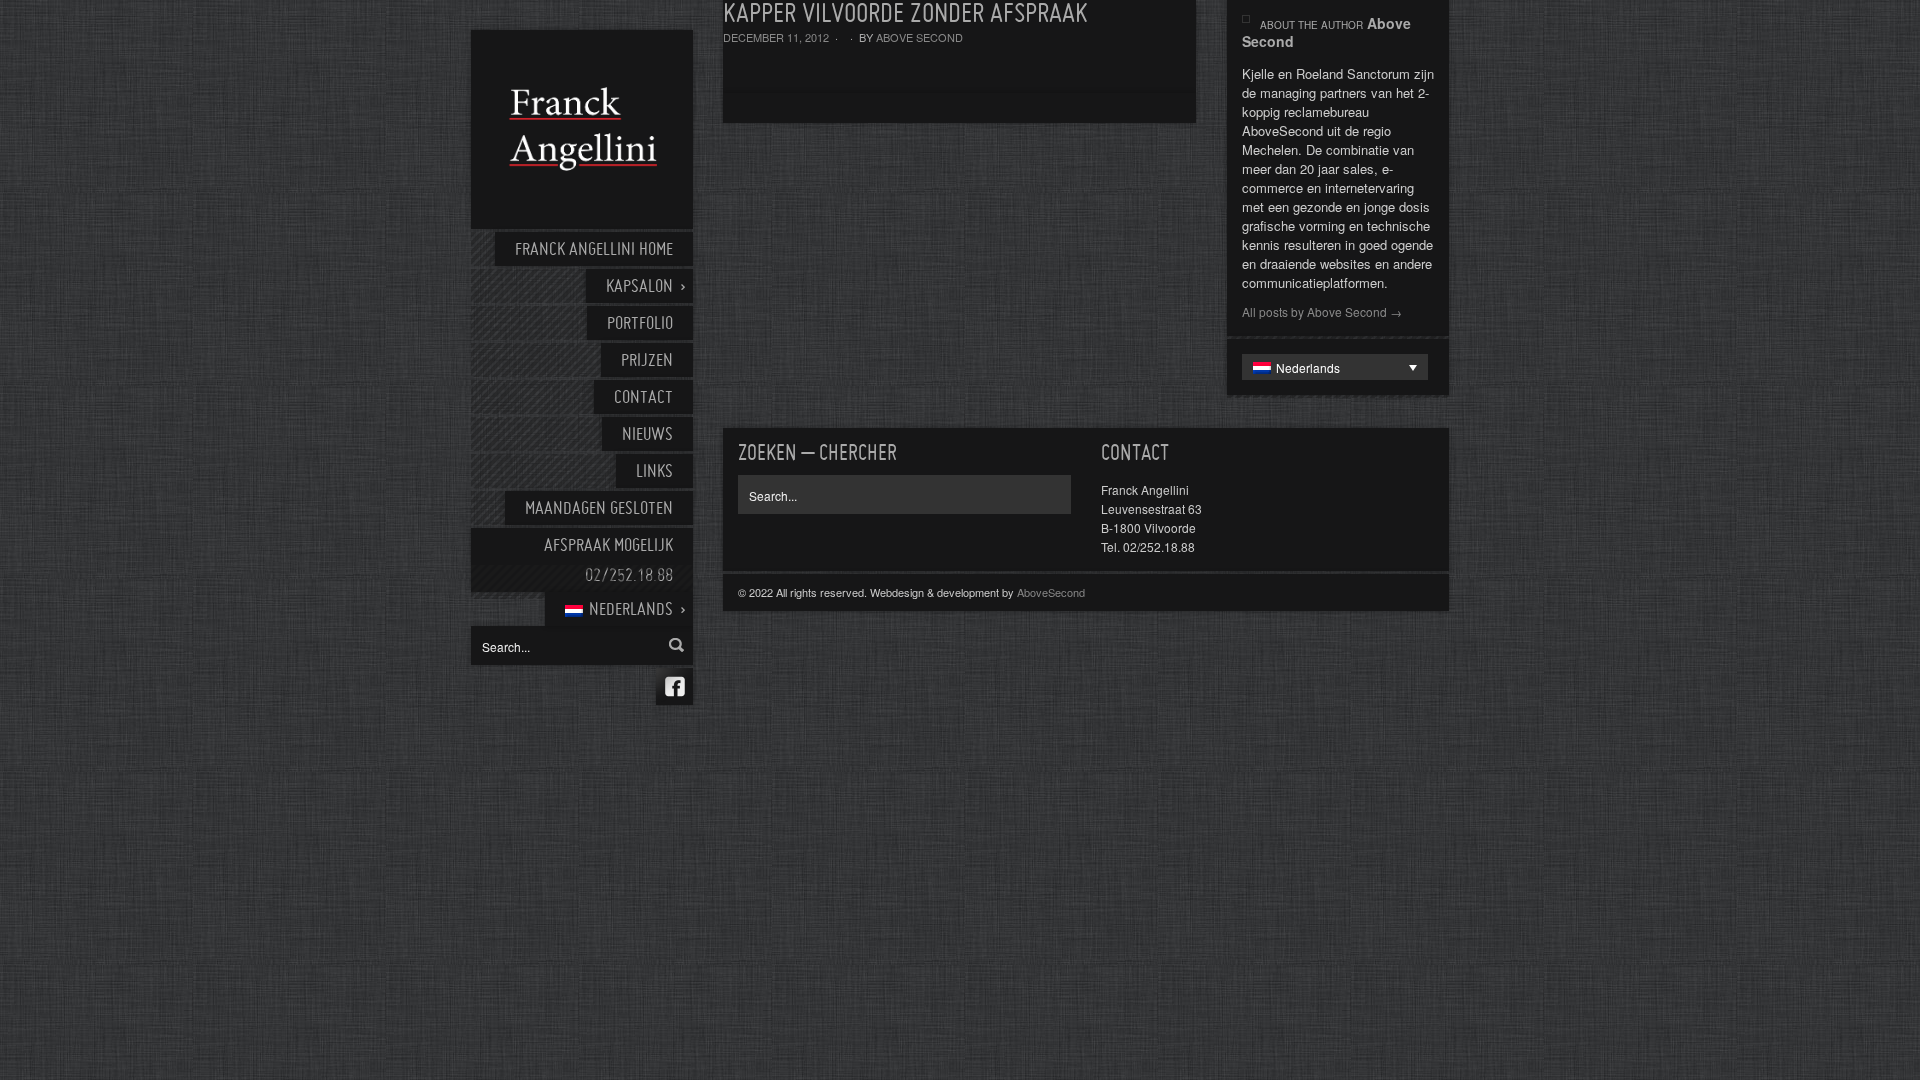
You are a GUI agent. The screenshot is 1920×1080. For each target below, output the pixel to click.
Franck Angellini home (594, 250)
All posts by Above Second (1322, 311)
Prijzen (647, 361)
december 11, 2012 (776, 37)
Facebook (674, 686)
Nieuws (647, 435)
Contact (643, 398)
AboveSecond (1051, 592)
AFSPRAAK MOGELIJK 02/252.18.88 (608, 561)
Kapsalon (639, 287)
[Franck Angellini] (582, 129)
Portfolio (640, 324)
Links (654, 472)
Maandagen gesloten (599, 509)
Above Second (919, 37)
